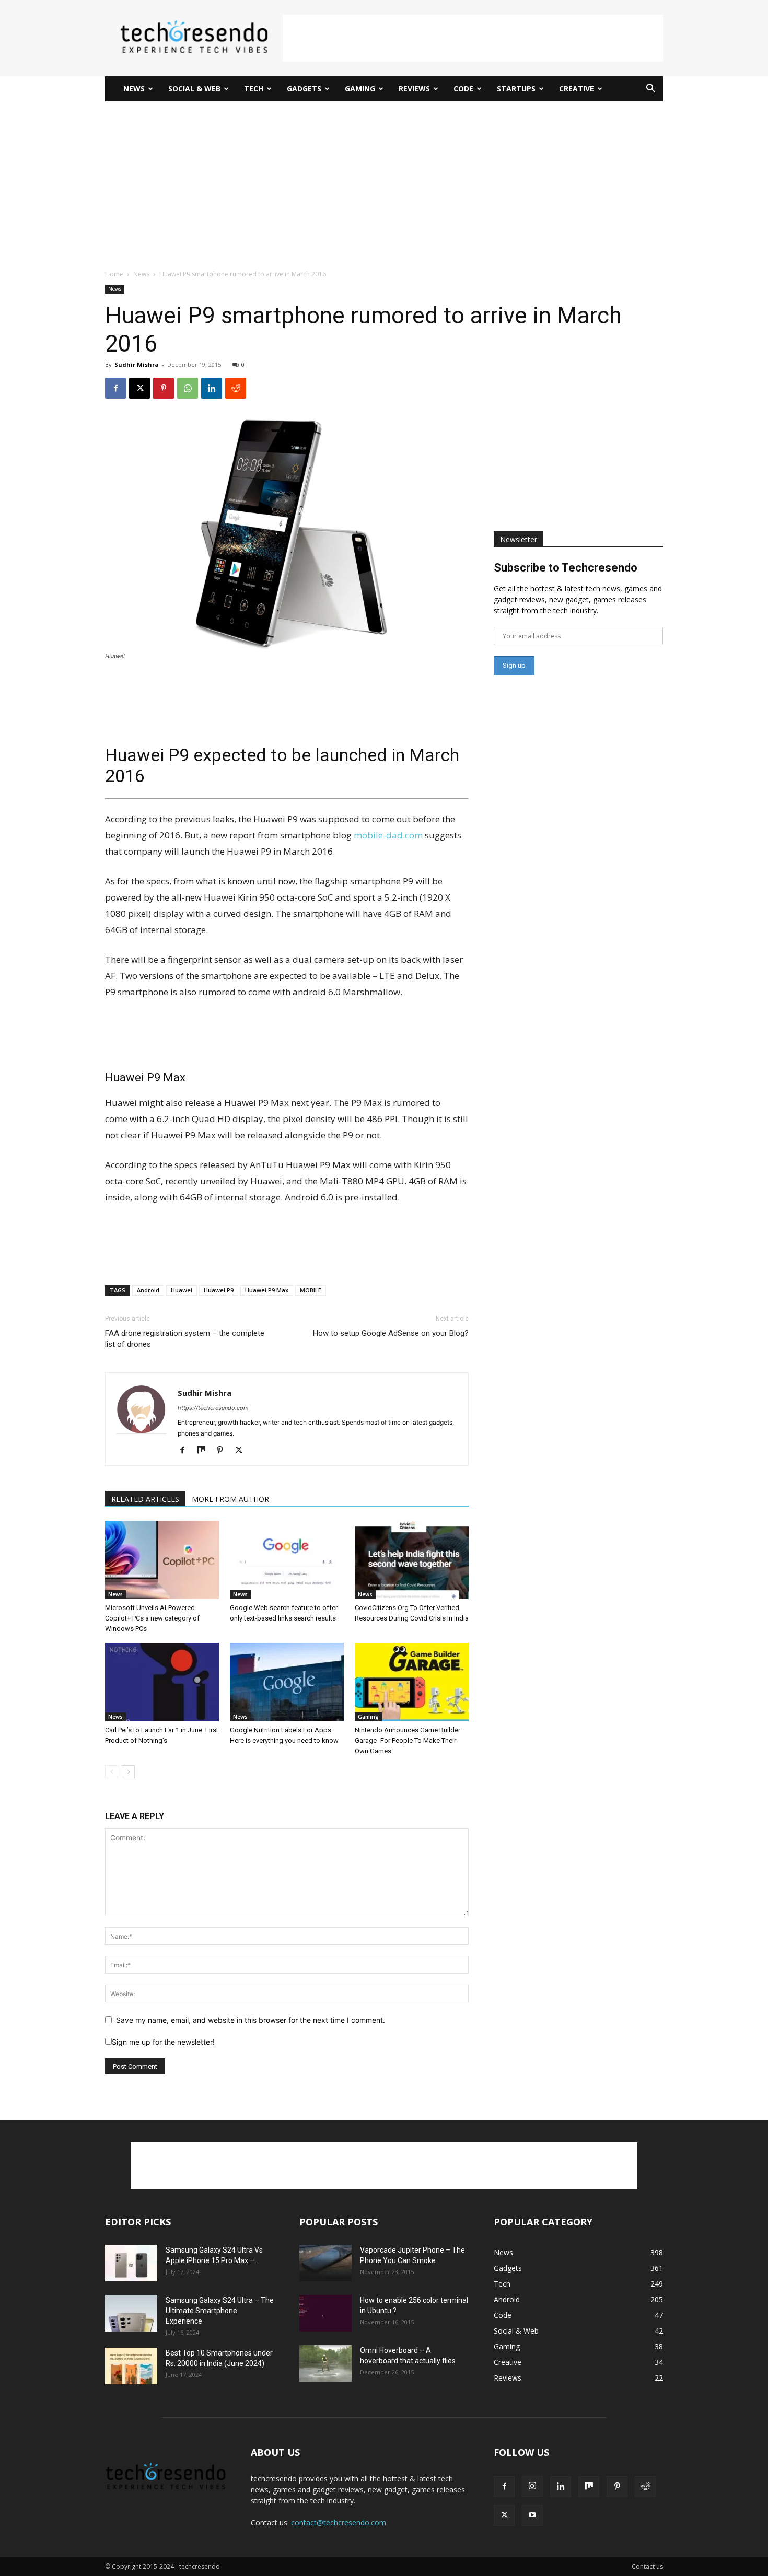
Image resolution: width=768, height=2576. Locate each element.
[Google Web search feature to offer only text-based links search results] (287, 1560)
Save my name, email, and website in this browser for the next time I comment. (251, 2020)
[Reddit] (645, 2487)
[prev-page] (112, 1772)
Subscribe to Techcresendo (566, 568)
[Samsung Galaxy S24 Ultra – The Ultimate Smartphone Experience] (131, 2313)
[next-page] (128, 1772)
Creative (577, 89)
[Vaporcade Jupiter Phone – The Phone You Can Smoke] (325, 2263)
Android (148, 1290)
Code (463, 89)
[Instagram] (532, 2486)
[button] (650, 90)
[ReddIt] (236, 388)
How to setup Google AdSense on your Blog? (391, 1333)
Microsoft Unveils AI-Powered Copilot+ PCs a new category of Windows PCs (152, 1618)
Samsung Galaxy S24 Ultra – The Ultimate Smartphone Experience (220, 2311)
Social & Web (194, 89)
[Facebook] (115, 388)
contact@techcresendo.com (339, 2522)
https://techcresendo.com (213, 1408)
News (134, 89)
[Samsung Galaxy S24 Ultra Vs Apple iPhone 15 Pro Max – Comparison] (131, 2263)
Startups (516, 89)
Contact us (647, 2566)
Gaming (360, 89)
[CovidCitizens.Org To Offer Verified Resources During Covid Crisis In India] (412, 1560)
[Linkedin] (212, 388)
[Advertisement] (473, 38)
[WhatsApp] (188, 388)
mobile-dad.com (388, 835)
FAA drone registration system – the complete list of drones (185, 1339)
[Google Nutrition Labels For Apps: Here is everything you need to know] (287, 1682)
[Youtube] (532, 2515)
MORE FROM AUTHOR (230, 1499)
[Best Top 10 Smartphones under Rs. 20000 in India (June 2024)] (131, 2366)
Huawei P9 (219, 1290)
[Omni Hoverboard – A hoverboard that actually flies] (325, 2363)
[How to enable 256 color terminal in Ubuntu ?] (325, 2313)
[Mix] (205, 1451)
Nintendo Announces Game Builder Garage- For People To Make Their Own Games (408, 1740)
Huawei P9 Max (267, 1290)
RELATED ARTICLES (145, 1499)
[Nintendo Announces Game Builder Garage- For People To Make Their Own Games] (412, 1682)
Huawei (182, 1290)
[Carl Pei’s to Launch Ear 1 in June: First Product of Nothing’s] (162, 1682)
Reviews (414, 89)
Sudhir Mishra (137, 364)
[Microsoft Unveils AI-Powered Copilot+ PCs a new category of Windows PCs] (162, 1560)
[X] (139, 388)
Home (114, 274)
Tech (254, 89)
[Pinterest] (164, 388)
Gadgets (304, 89)
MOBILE (311, 1290)
